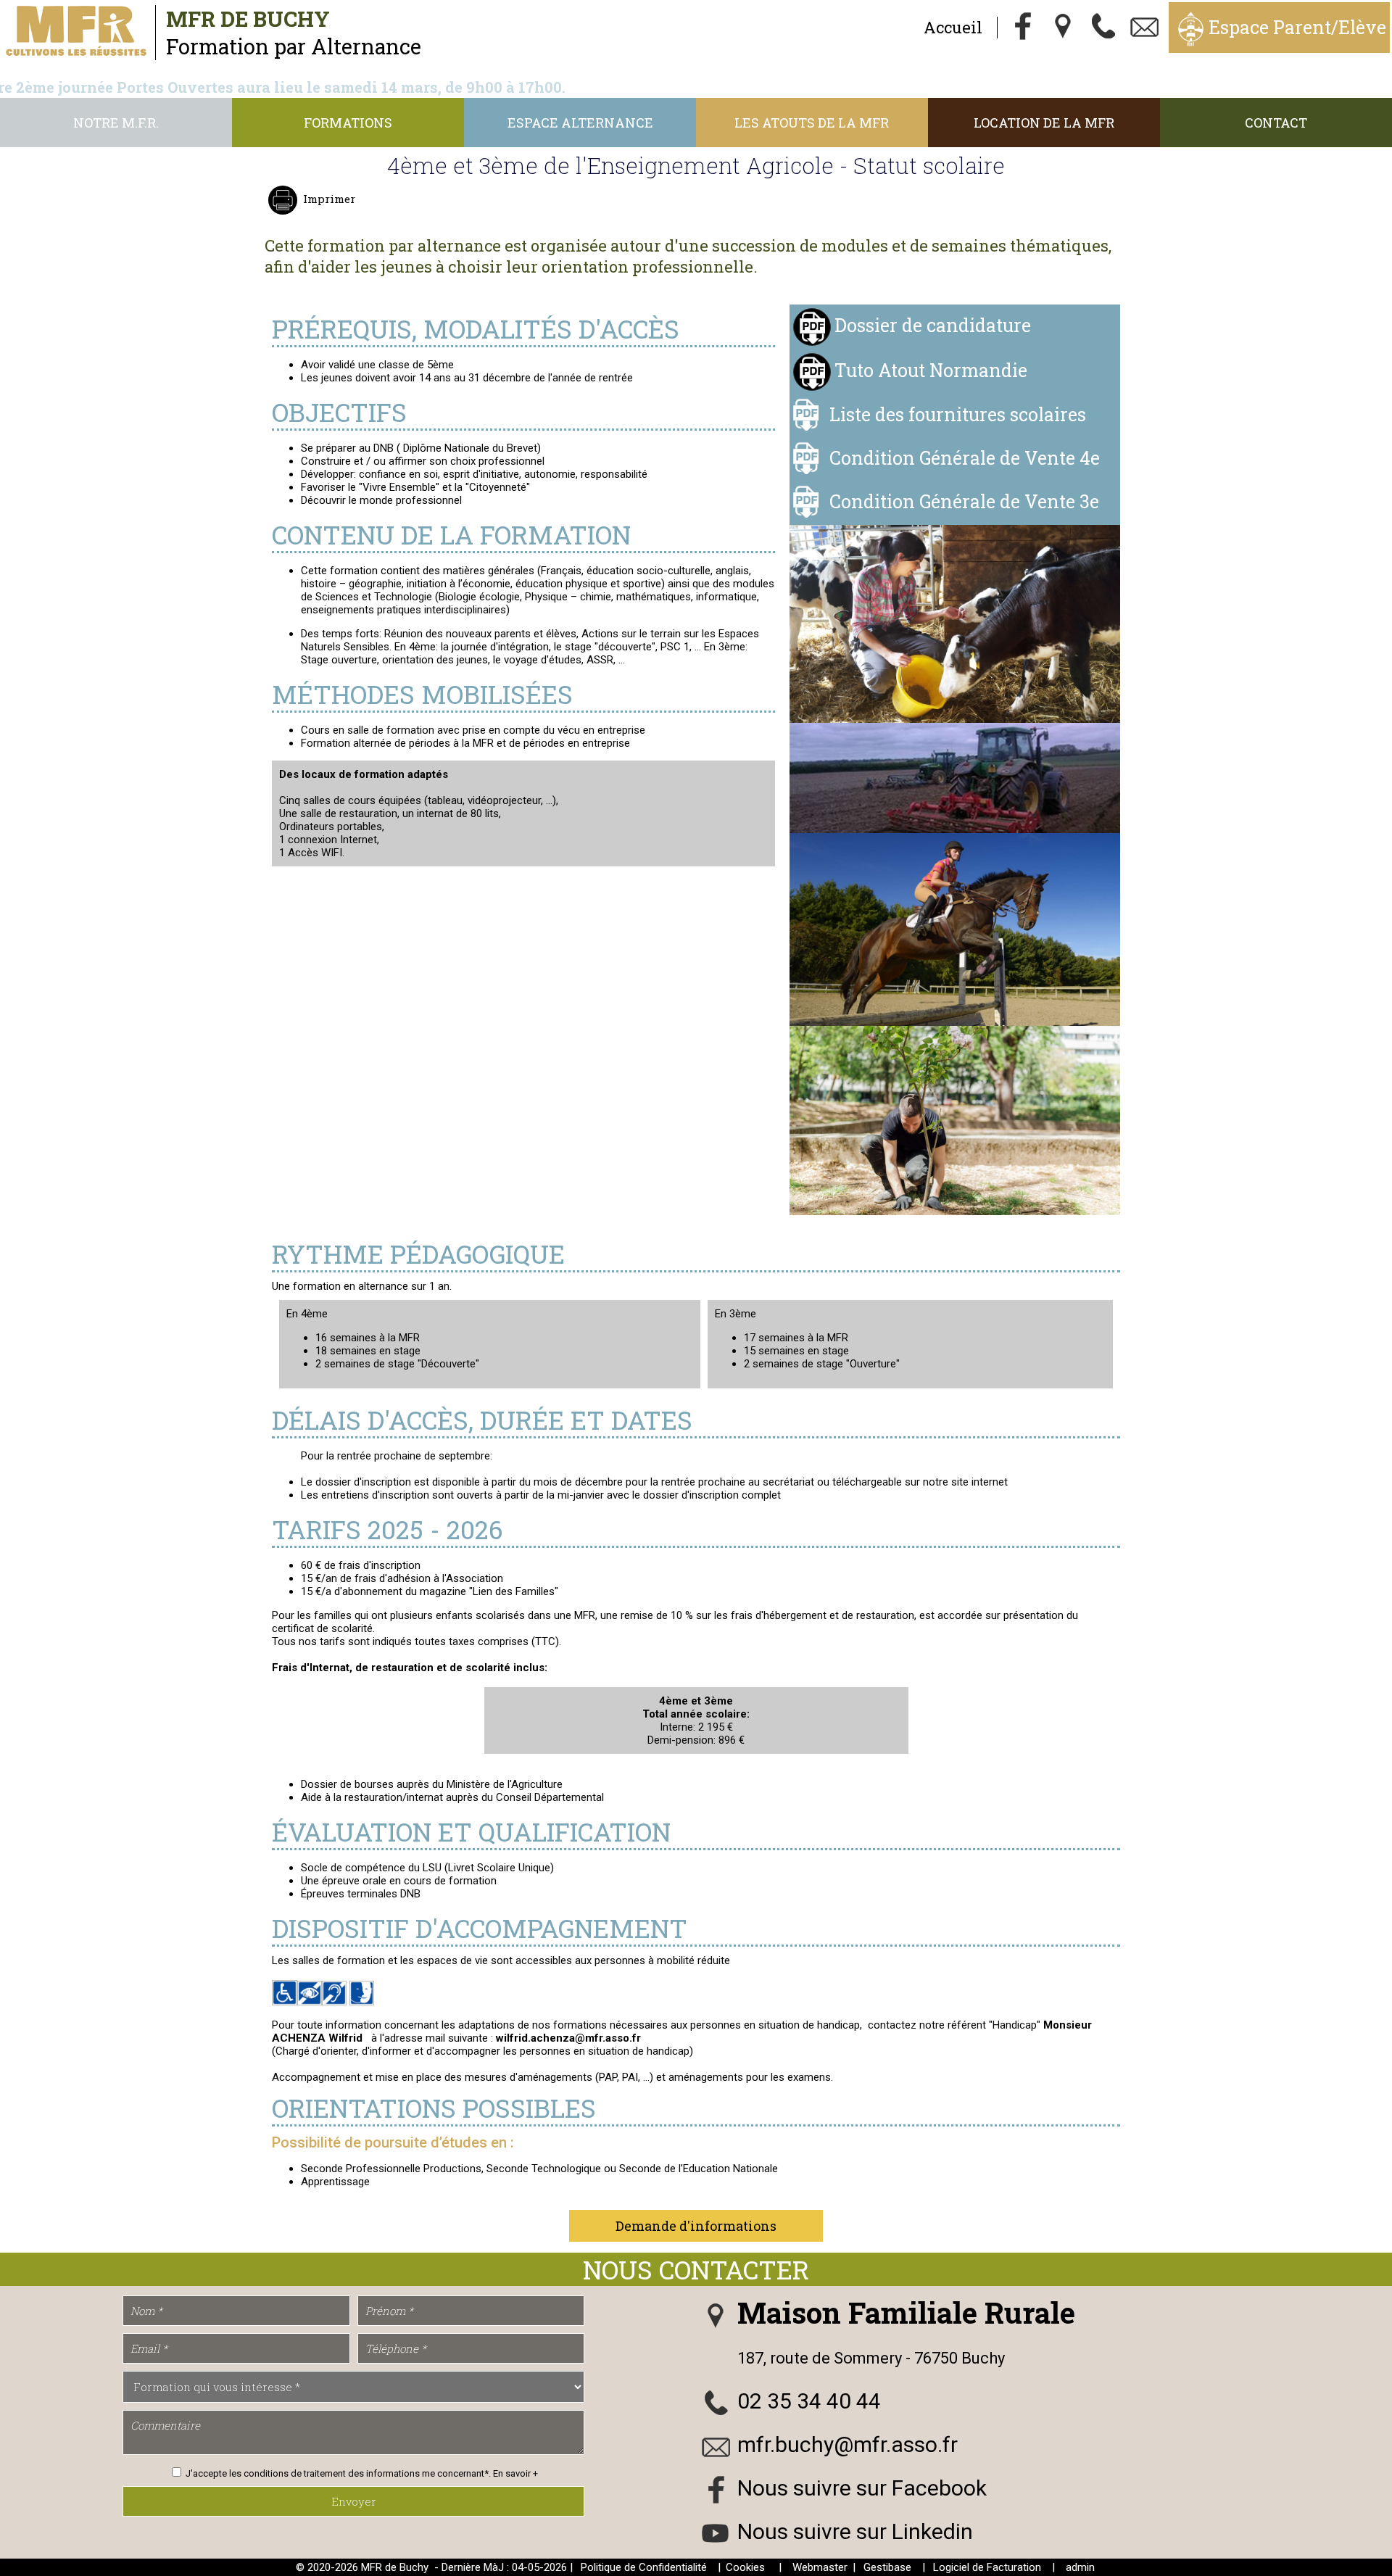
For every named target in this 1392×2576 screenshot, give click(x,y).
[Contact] (1145, 28)
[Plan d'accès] (1064, 28)
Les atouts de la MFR (812, 123)
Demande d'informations (696, 2226)
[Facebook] (1023, 28)
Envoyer (354, 2501)
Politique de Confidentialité (644, 2567)
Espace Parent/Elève (1297, 27)
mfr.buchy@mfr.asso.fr (848, 2444)
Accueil (953, 27)
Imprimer (329, 199)
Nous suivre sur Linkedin (855, 2531)
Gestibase (887, 2567)
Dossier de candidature (933, 325)
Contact (1276, 123)
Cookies (745, 2567)
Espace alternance (580, 123)
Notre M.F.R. (116, 123)
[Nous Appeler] (1104, 28)
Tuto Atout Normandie (931, 370)
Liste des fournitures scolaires (958, 414)
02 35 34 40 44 (809, 2401)
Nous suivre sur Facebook (862, 2488)
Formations (348, 123)
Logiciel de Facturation (987, 2567)
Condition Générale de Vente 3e (964, 501)
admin (1080, 2567)
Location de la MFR (1044, 123)
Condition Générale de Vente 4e (965, 458)
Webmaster (820, 2567)
